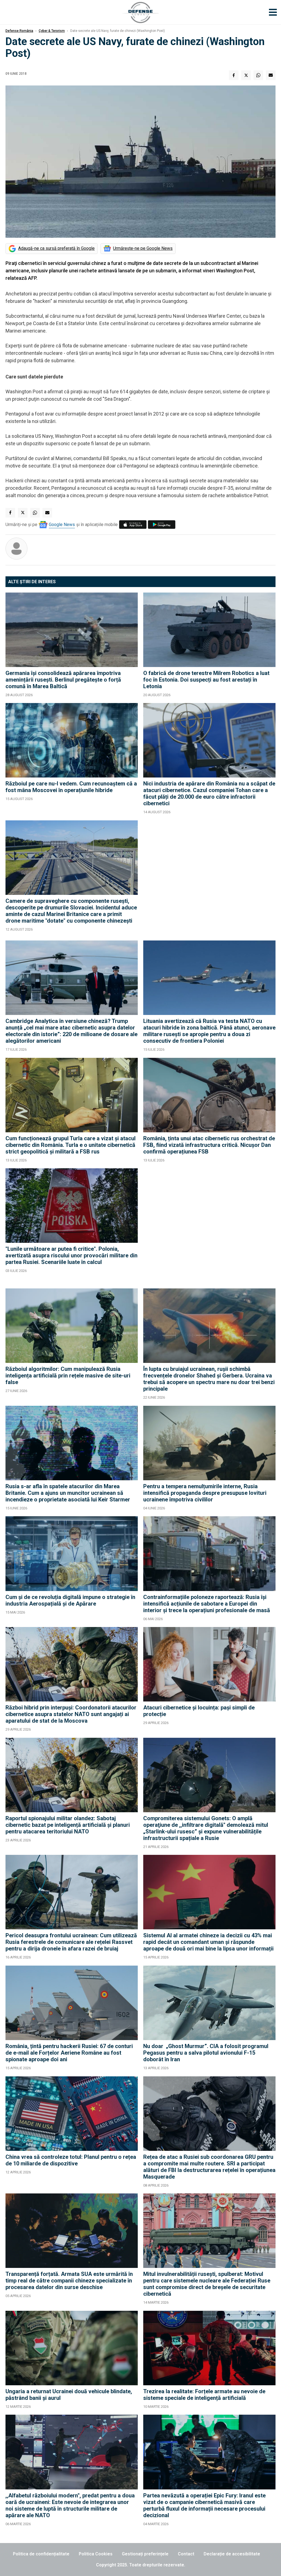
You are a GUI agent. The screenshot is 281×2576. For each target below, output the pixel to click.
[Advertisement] (209, 878)
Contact (186, 2554)
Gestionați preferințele (145, 2554)
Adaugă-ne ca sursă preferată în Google (56, 248)
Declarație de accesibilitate (232, 2554)
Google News (62, 525)
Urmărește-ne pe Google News (143, 248)
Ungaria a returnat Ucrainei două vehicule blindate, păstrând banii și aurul (69, 2395)
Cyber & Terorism (52, 31)
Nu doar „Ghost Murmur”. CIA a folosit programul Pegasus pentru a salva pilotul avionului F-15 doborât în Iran (206, 2053)
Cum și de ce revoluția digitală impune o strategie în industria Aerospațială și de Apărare (70, 1600)
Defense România (19, 31)
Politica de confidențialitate (41, 2554)
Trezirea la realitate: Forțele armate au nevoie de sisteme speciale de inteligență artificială (204, 2395)
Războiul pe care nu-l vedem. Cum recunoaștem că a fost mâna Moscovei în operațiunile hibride (71, 787)
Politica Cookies (96, 2554)
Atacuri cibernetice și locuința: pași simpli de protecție (199, 1711)
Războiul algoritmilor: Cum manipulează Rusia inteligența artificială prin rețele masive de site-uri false (68, 1376)
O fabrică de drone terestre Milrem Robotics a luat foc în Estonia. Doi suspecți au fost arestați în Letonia (206, 680)
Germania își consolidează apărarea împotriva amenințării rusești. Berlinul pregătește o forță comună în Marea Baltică (63, 680)
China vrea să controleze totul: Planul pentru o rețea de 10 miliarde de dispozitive (71, 2160)
